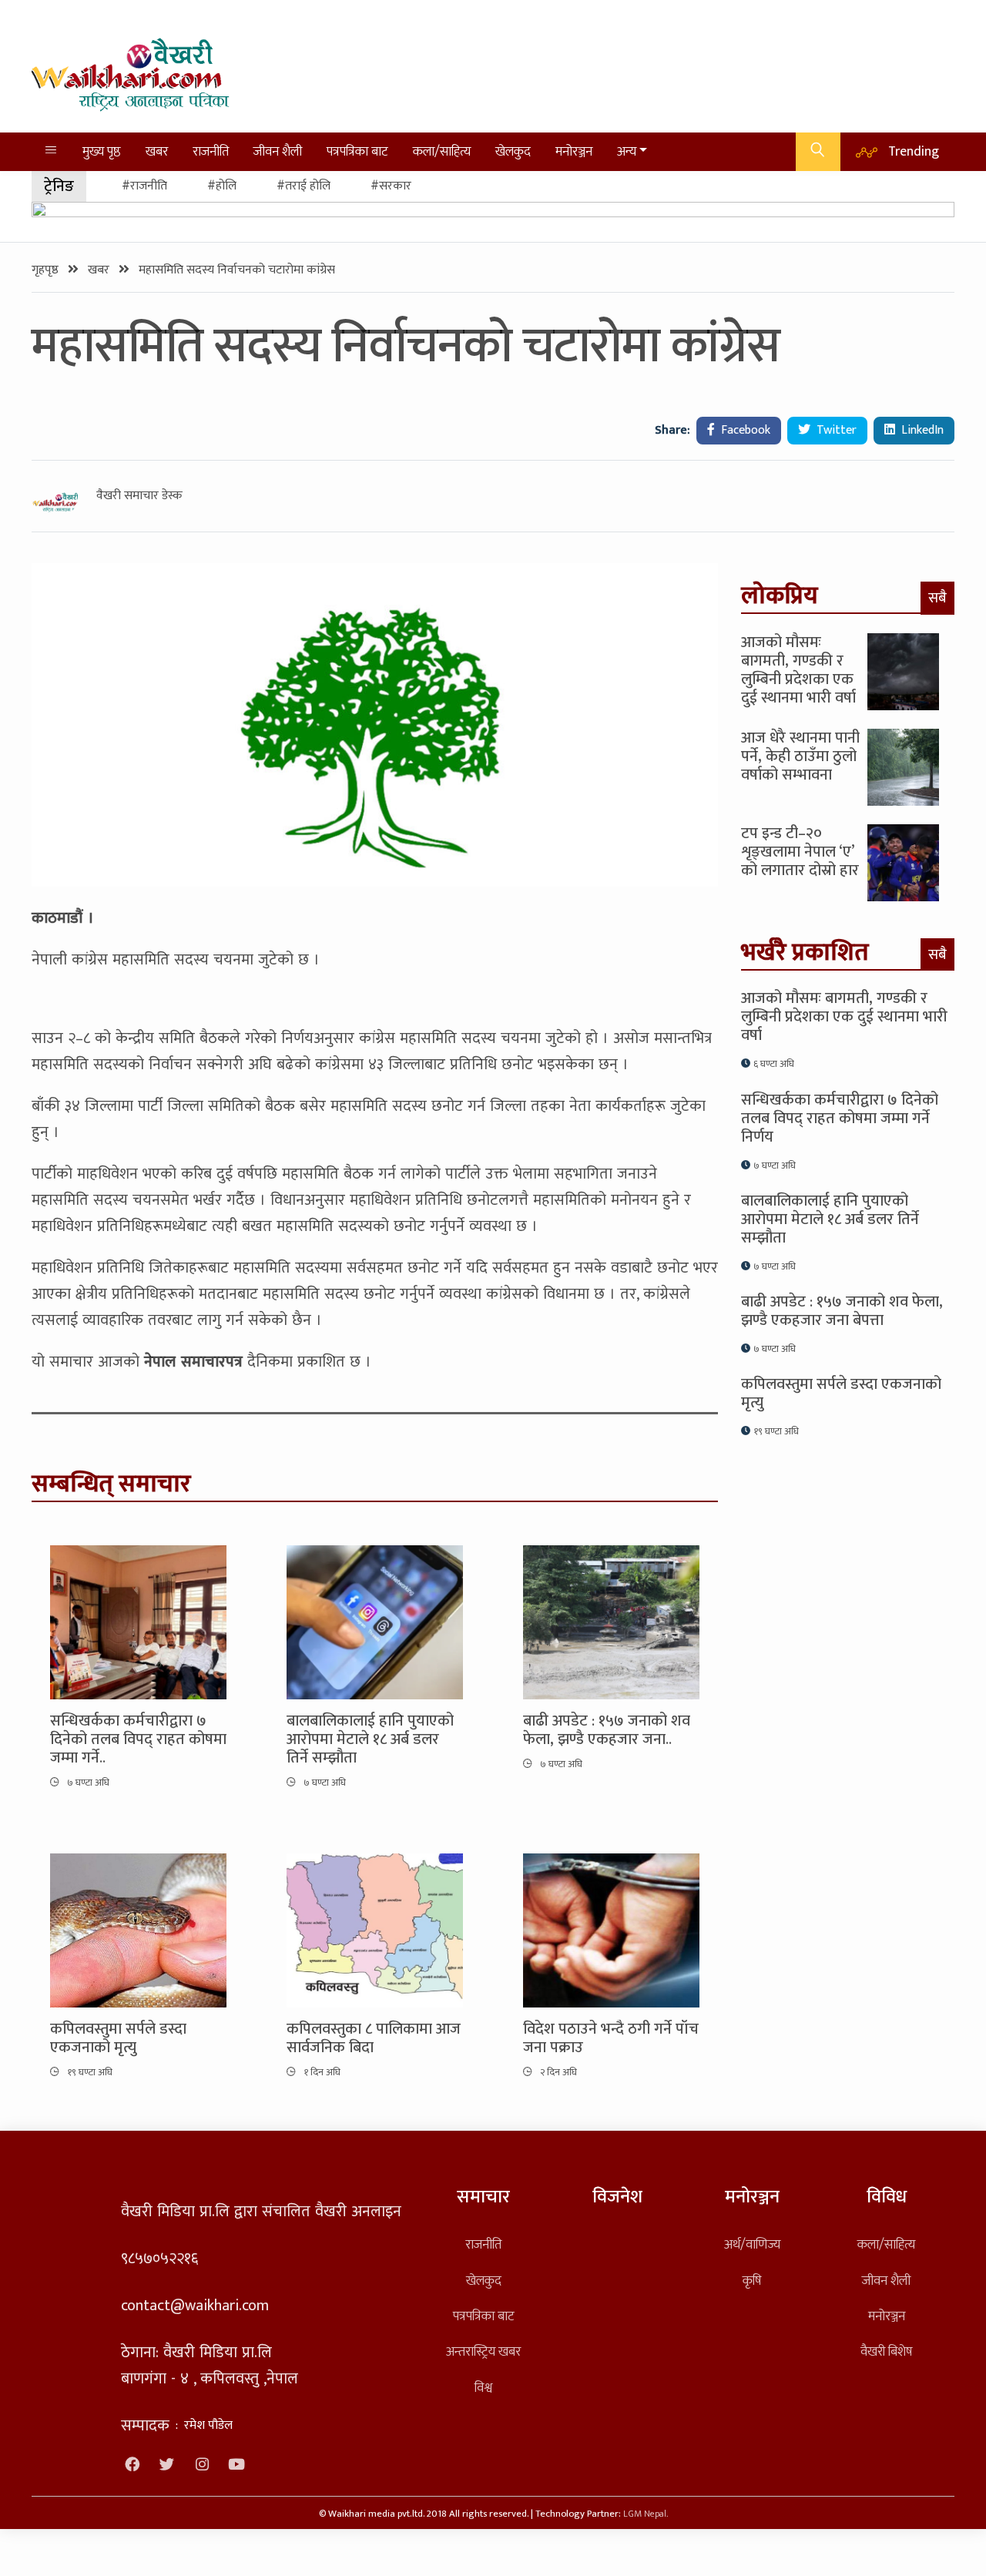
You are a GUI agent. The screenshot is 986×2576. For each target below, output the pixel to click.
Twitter (835, 430)
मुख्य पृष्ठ (102, 151)
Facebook (744, 430)
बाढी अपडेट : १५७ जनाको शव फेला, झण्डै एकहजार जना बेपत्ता (842, 1311)
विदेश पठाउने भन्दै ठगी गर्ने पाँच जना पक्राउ (611, 2038)
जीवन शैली (278, 151)
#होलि (222, 186)
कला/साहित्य (442, 151)
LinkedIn (921, 430)
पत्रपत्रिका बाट (357, 151)
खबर (157, 151)
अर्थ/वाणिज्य (752, 2244)
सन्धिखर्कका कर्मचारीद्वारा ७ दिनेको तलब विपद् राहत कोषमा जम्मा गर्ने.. (138, 1739)
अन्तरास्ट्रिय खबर (483, 2351)
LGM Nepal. (646, 2514)
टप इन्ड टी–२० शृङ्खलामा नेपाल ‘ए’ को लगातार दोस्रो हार (800, 852)
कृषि (752, 2281)
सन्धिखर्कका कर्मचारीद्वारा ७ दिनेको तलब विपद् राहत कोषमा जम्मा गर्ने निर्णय (840, 1119)
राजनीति (211, 151)
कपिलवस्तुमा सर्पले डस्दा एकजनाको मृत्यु (118, 2038)
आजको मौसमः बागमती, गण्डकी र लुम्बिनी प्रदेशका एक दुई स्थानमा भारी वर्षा (798, 670)
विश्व (483, 2388)
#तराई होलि (304, 186)
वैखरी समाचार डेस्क (139, 496)
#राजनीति (144, 186)
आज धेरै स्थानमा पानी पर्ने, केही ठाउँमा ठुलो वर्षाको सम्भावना (800, 756)
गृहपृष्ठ (47, 270)
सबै (937, 598)
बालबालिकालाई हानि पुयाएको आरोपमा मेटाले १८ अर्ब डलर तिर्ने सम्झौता (370, 1739)
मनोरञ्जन (574, 151)
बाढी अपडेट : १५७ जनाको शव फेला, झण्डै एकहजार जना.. (607, 1730)
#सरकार (391, 186)
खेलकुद (513, 151)
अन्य (627, 151)
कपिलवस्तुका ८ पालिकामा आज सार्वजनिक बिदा (374, 2038)
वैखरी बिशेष (886, 2351)
